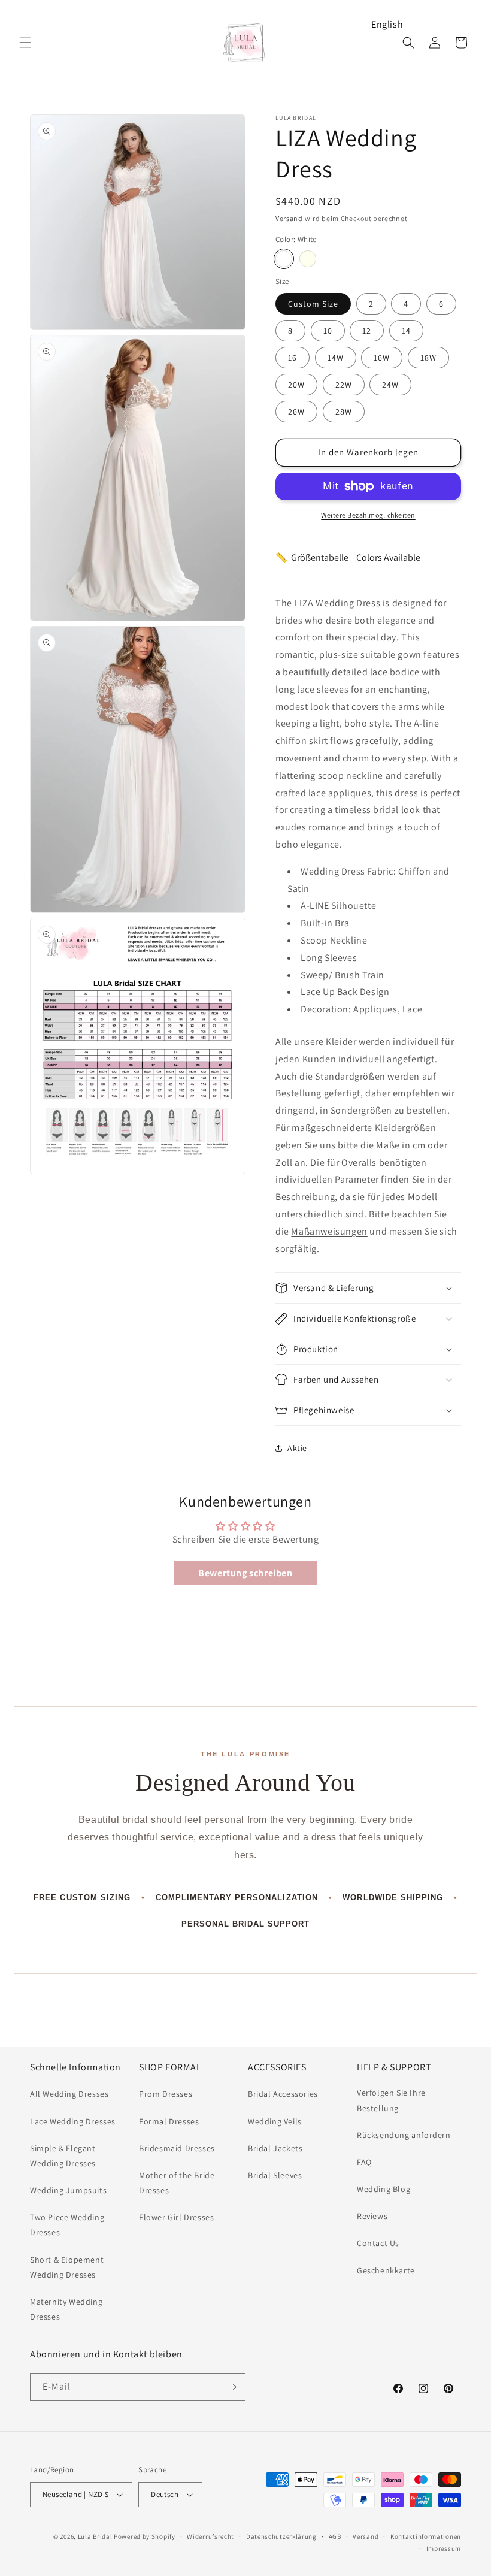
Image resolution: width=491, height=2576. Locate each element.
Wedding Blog (384, 2189)
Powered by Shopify (145, 2536)
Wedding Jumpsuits (68, 2190)
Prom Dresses (166, 2094)
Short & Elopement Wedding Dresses (67, 2267)
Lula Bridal (95, 2536)
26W (296, 412)
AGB (335, 2536)
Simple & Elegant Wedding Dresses (63, 2156)
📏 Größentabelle (312, 557)
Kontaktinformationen (426, 2536)
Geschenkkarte (386, 2270)
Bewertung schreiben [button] (245, 1573)
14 (406, 331)
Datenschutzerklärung (281, 2536)
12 (367, 331)
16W (382, 358)
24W (390, 385)
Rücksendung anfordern (404, 2135)
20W (296, 385)
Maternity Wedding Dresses (66, 2309)
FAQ (364, 2162)
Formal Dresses (169, 2121)
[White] (284, 259)
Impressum (444, 2548)
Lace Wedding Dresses (73, 2121)
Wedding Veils (275, 2121)
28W (344, 412)
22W (344, 385)
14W (336, 358)
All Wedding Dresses (69, 2094)
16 (293, 358)
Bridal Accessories (283, 2094)
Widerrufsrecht (210, 2536)
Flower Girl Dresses (176, 2217)
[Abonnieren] (232, 2387)
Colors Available (388, 557)
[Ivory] (308, 259)
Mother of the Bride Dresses (177, 2183)
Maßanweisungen (329, 1231)
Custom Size (313, 304)
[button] (25, 43)
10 (328, 331)
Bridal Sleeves (275, 2175)
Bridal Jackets (275, 2148)
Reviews (372, 2216)
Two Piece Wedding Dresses (67, 2225)
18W (428, 358)
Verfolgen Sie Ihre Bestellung (391, 2100)
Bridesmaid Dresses (177, 2148)
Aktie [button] (297, 1448)
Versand (289, 218)
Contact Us (378, 2243)
